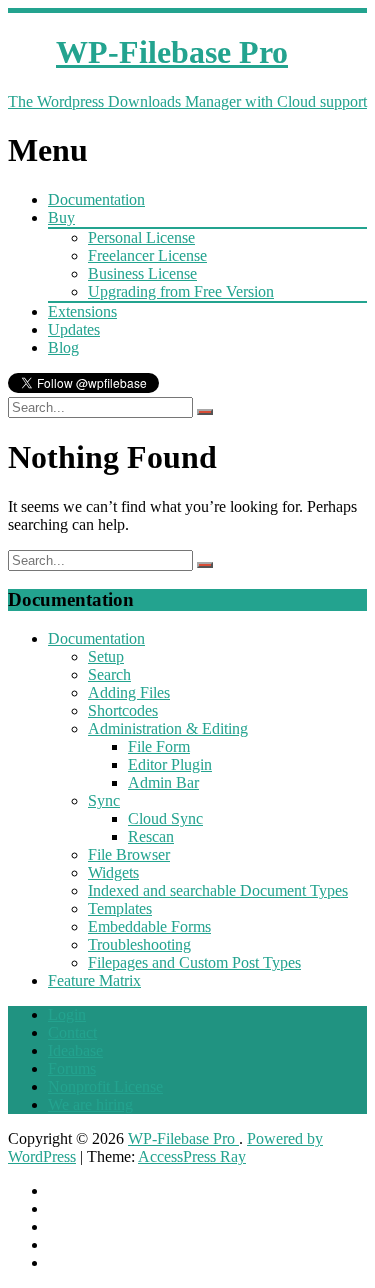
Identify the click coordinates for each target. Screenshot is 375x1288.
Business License (142, 273)
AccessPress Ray (192, 1156)
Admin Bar (163, 782)
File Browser (129, 854)
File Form (159, 746)
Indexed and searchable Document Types (218, 890)
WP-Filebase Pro (183, 1138)
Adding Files (129, 692)
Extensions (82, 311)
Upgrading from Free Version (181, 291)
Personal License (141, 237)
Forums (72, 1068)
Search (109, 674)
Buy (61, 217)
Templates (120, 908)
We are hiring (90, 1104)
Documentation (96, 199)
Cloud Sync (165, 818)
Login (67, 1014)
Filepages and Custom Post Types (194, 962)
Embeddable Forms (149, 926)
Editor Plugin (170, 764)
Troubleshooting (139, 944)
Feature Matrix (94, 980)
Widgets (113, 872)
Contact (72, 1032)
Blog (63, 347)
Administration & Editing (168, 728)
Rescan (151, 836)
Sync (104, 800)
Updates (74, 329)
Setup (106, 656)
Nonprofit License (105, 1086)
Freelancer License (147, 255)
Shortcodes (123, 710)
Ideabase (75, 1050)
